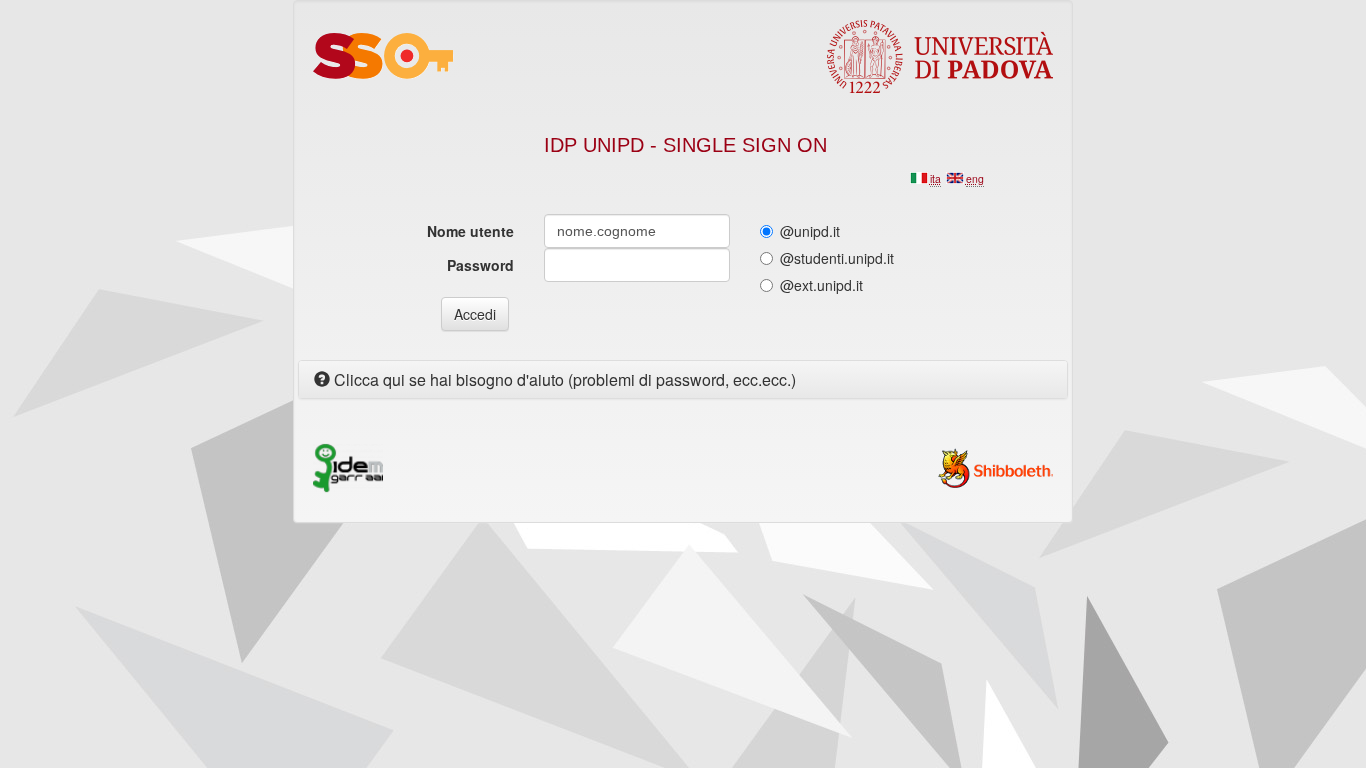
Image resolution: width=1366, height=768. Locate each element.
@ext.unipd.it (821, 285)
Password (480, 265)
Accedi (475, 314)
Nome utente (470, 231)
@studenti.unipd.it (837, 258)
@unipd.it (810, 231)
